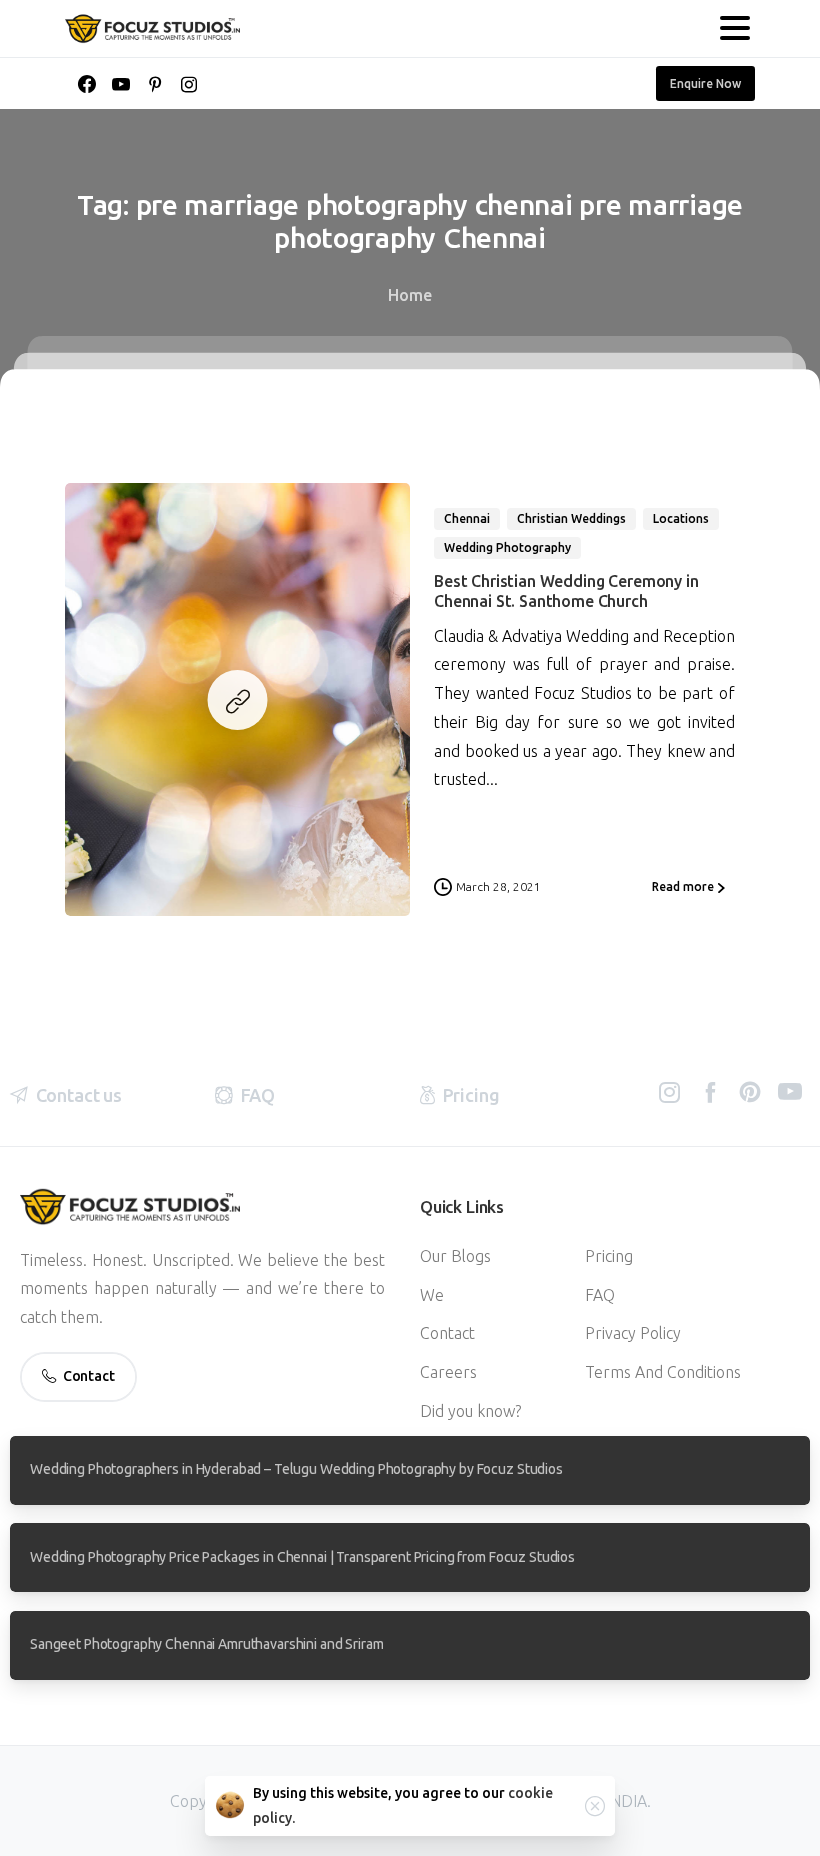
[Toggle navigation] (735, 28)
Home (410, 295)
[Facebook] (87, 84)
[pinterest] (155, 84)
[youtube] (121, 84)
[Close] (595, 1806)
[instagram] (189, 84)
